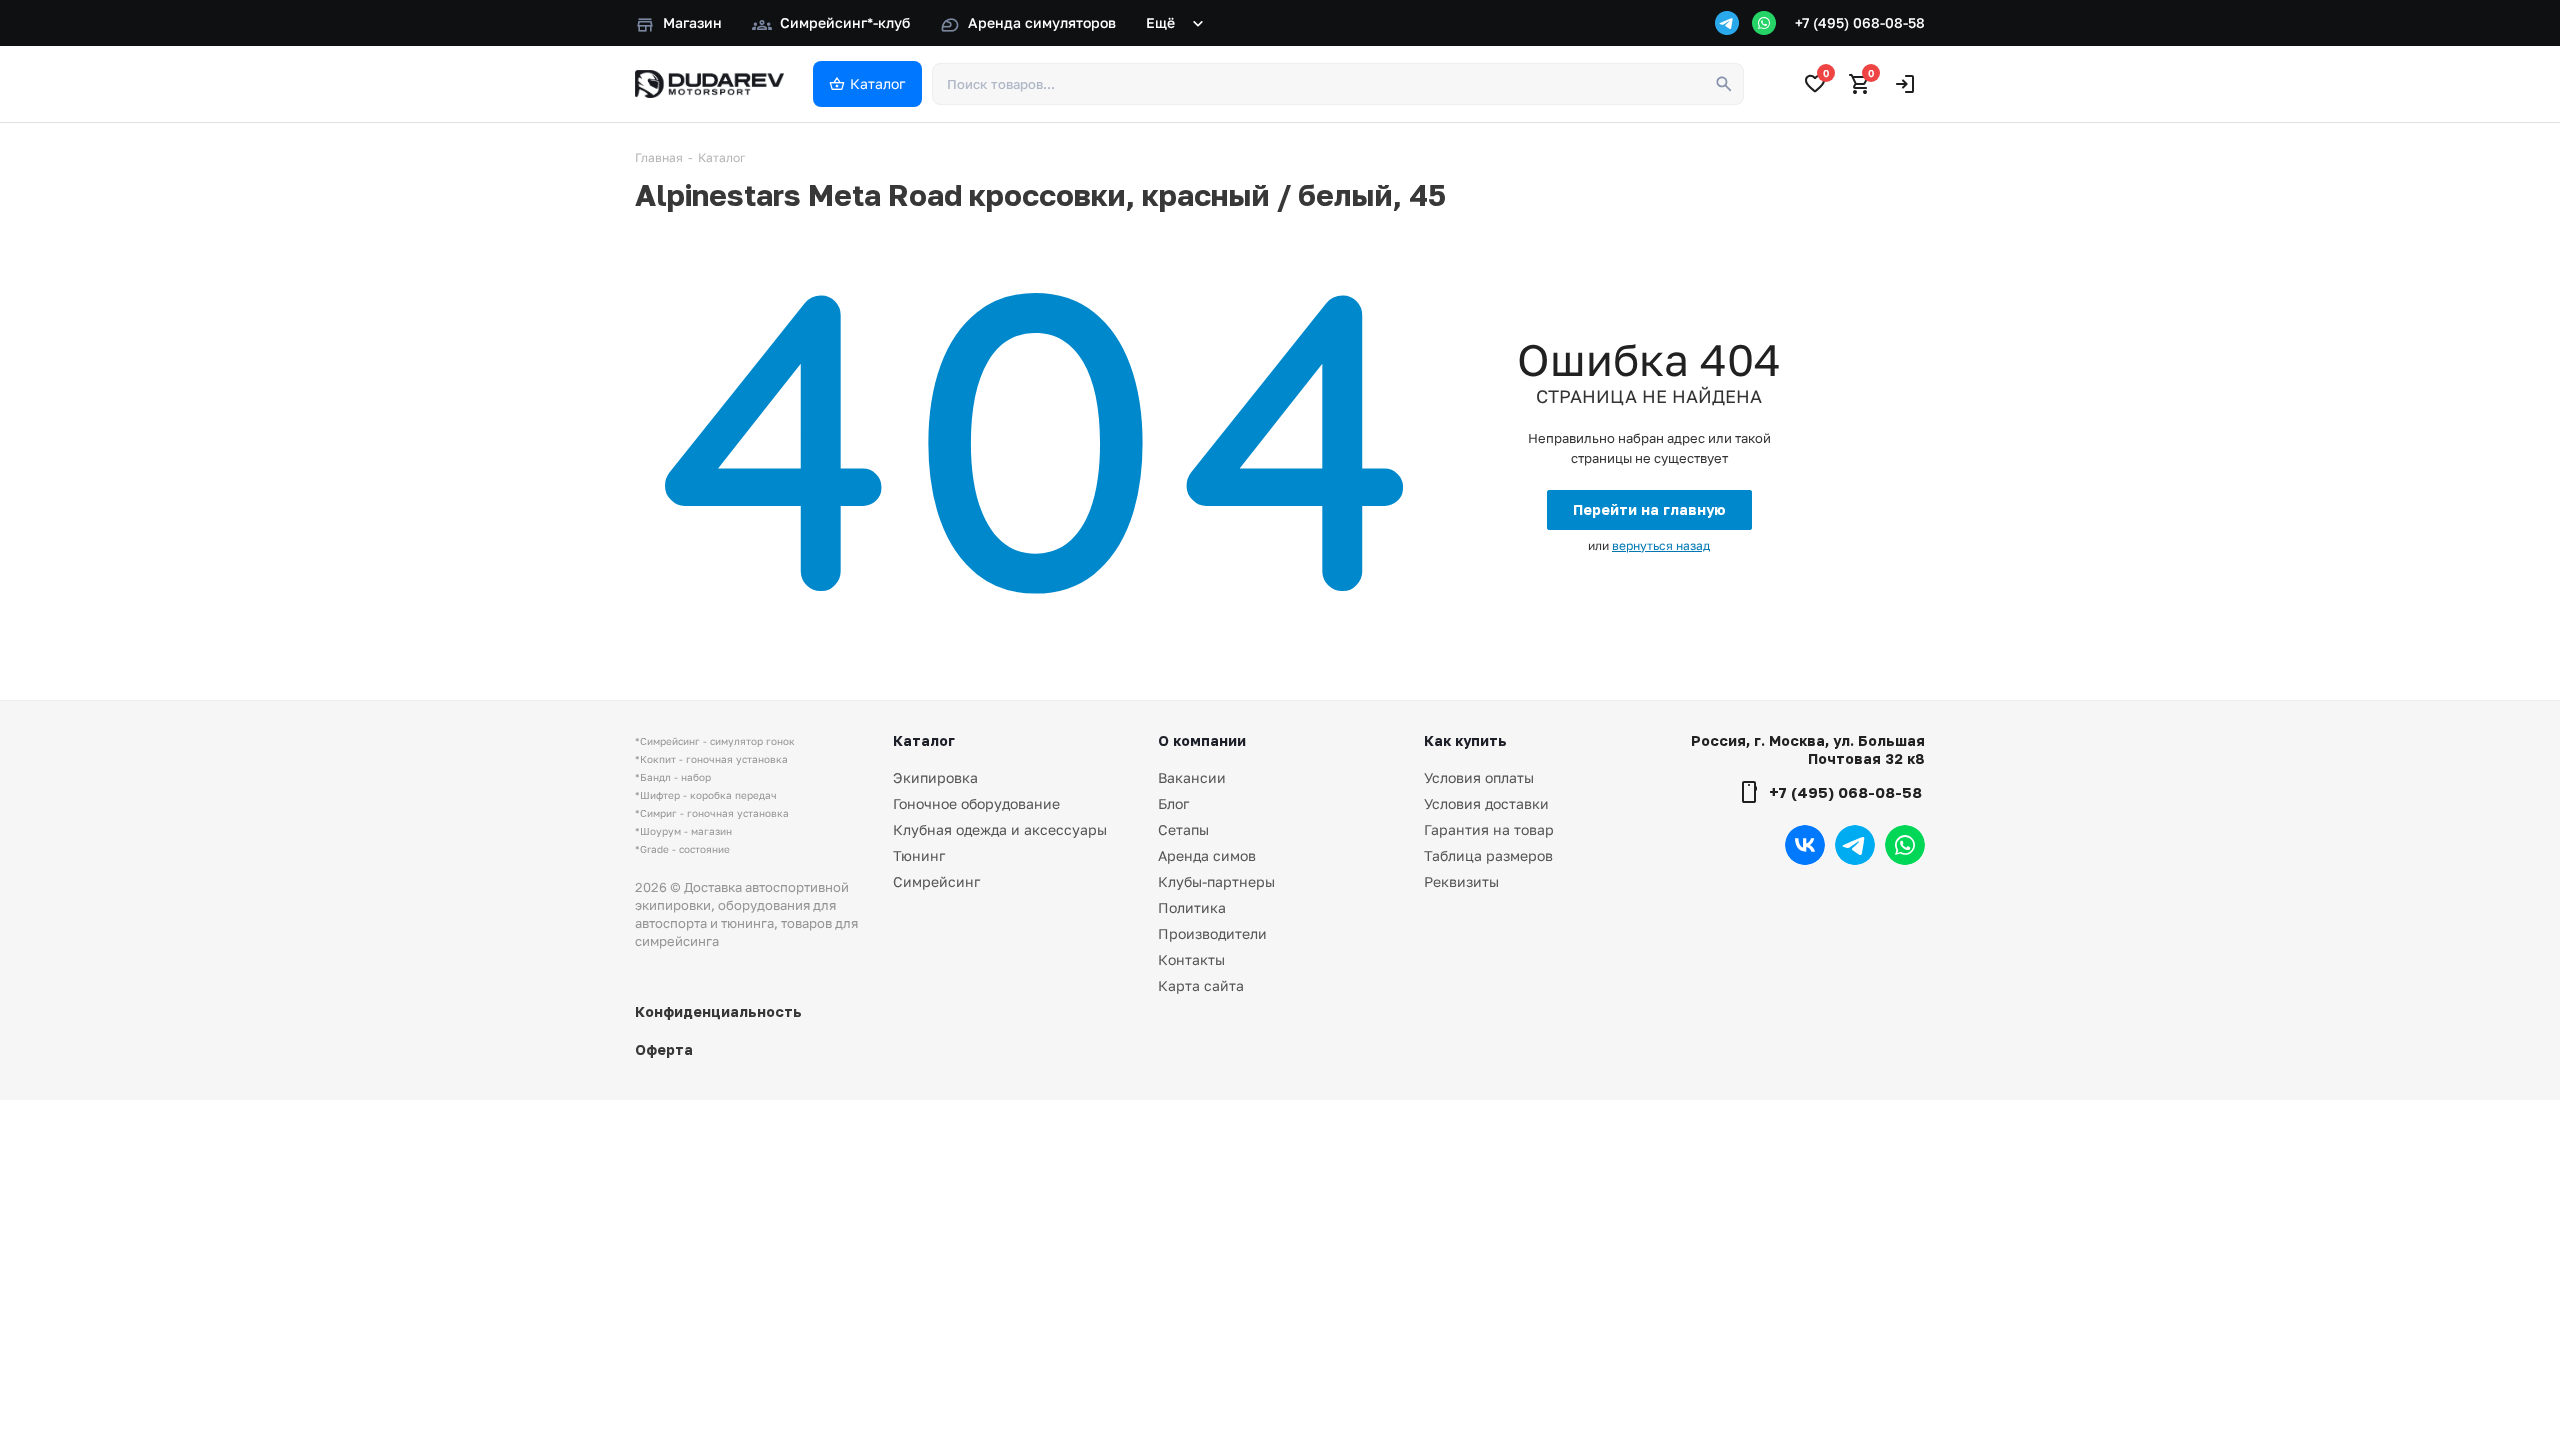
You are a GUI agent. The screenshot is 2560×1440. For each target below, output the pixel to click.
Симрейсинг (936, 881)
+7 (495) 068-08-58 (1860, 22)
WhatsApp (1905, 845)
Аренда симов (1207, 855)
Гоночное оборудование (976, 803)
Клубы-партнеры (1216, 881)
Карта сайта (1201, 985)
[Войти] (1905, 84)
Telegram (1855, 845)
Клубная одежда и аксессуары (1000, 829)
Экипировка (935, 777)
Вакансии (1192, 777)
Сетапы (1183, 829)
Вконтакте (1805, 845)
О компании (1202, 740)
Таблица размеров (1488, 855)
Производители (1212, 933)
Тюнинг (919, 855)
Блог (1173, 803)
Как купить (1465, 740)
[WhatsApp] (1764, 23)
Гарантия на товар (1489, 829)
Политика (1192, 907)
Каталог (924, 740)
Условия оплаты (1479, 777)
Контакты (1191, 959)
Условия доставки (1486, 803)
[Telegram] (1727, 23)
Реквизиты (1461, 881)
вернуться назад (1661, 545)
